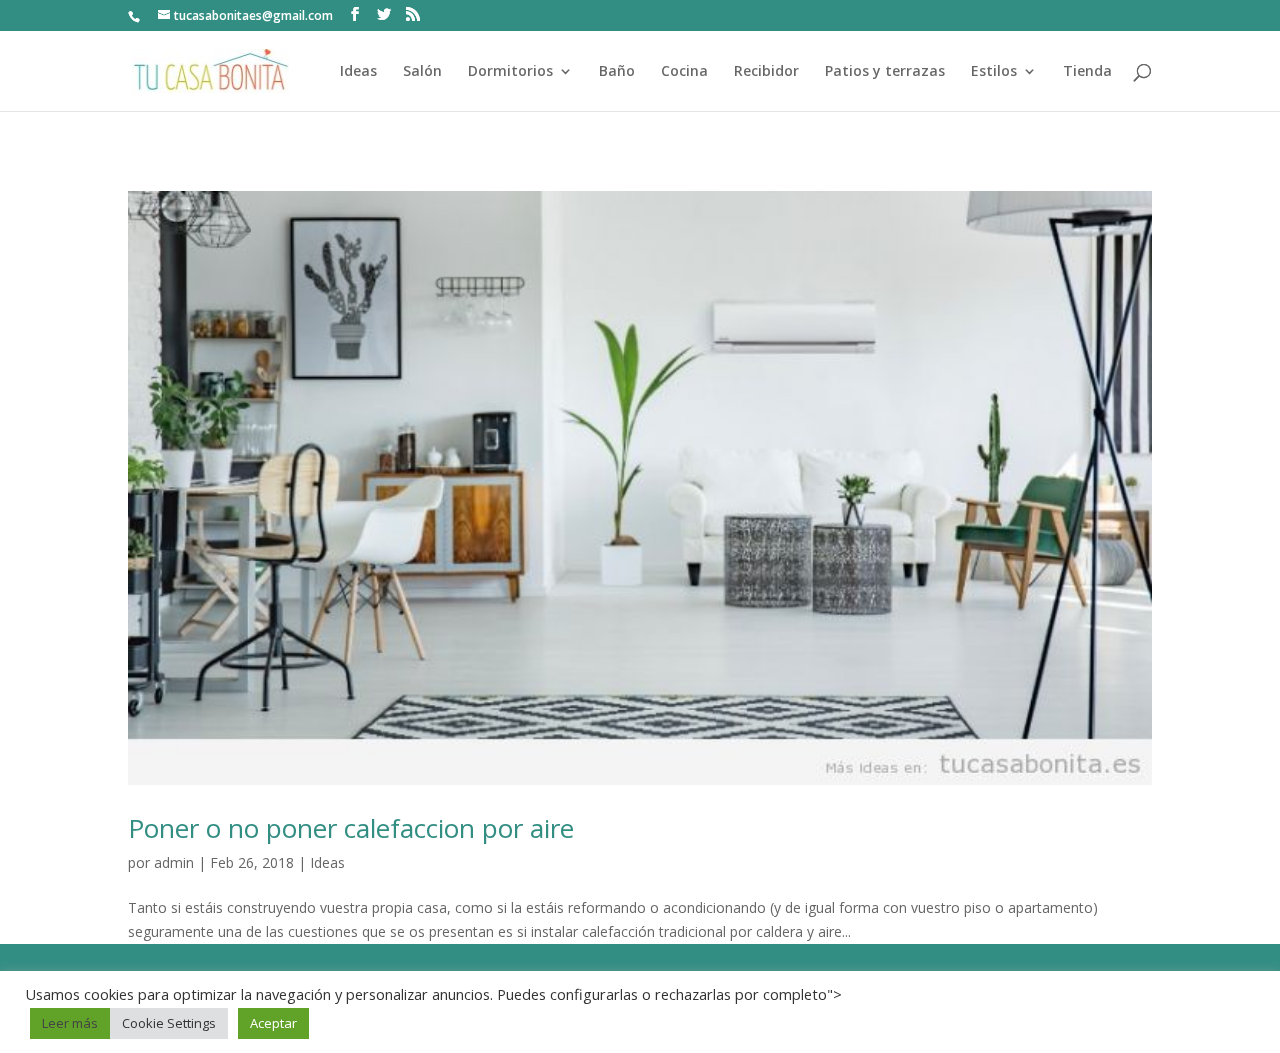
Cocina (684, 72)
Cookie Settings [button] (169, 1023)
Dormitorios (510, 72)
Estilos (994, 72)
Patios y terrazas (885, 72)
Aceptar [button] (273, 1023)
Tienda (1087, 72)
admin (174, 862)
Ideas (358, 72)
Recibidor (766, 72)
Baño (617, 72)
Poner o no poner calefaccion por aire (351, 828)
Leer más (70, 1023)
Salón (422, 72)
